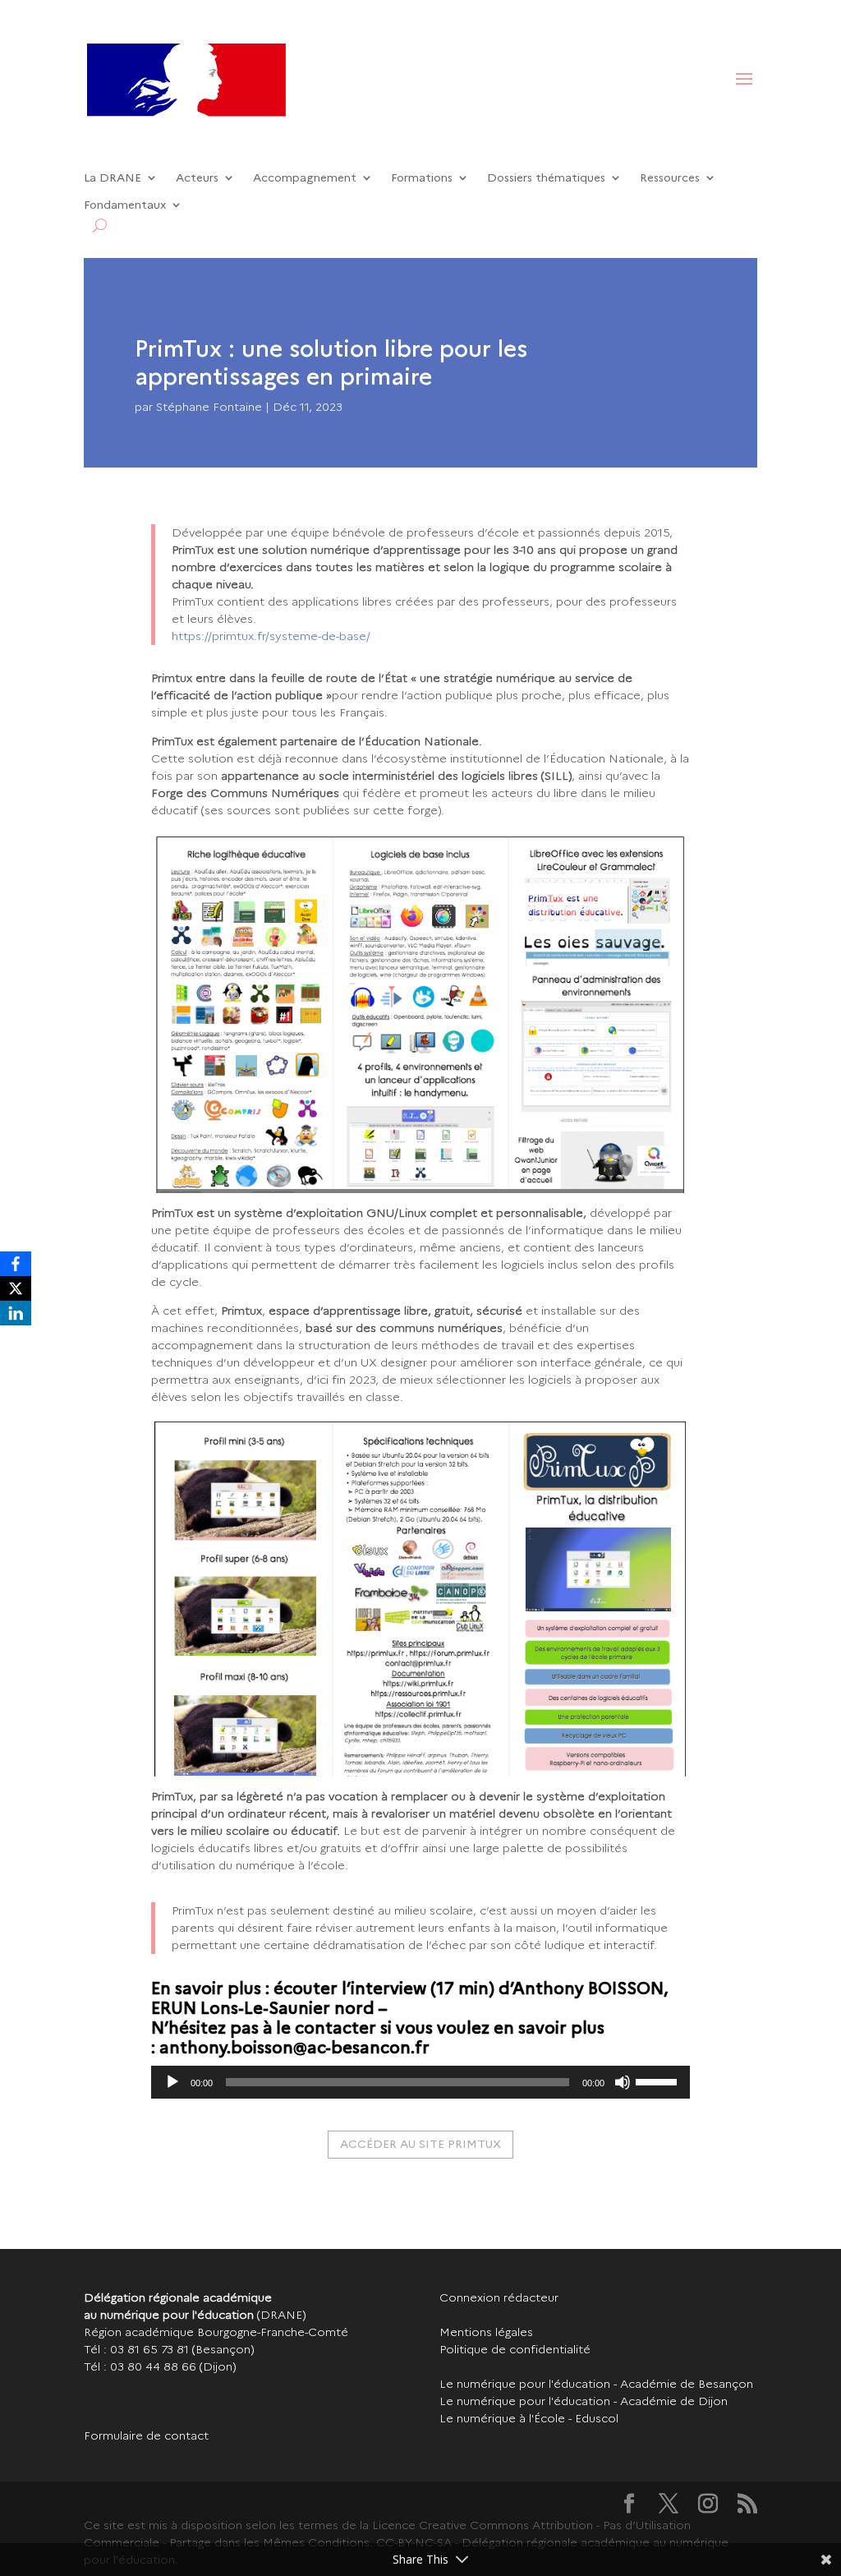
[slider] (659, 2081)
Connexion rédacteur (499, 2297)
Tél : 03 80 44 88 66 (140, 2366)
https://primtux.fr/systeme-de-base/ (271, 636)
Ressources (670, 178)
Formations (422, 178)
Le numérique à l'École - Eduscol (529, 2418)
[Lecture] (172, 2082)
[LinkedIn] (16, 1313)
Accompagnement (305, 178)
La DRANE (113, 178)
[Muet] (623, 2082)
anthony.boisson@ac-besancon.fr (294, 2048)
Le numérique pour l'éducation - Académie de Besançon (596, 2384)
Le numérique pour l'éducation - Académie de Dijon (584, 2401)
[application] (420, 2082)
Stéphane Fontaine (209, 407)
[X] (16, 1288)
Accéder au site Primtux (420, 2144)
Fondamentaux (125, 205)
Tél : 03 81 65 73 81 (136, 2349)
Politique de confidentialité (515, 2349)
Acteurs (197, 178)
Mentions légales (486, 2332)
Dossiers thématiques (546, 178)
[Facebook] (16, 1264)
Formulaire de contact (146, 2435)
